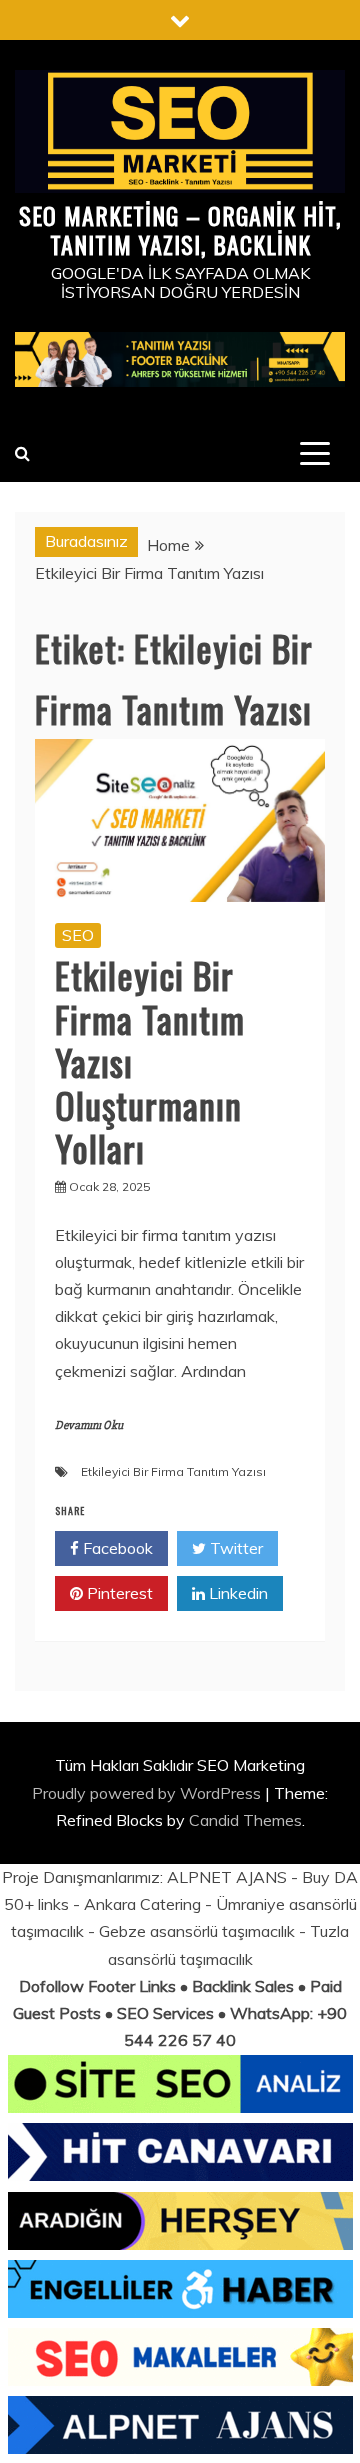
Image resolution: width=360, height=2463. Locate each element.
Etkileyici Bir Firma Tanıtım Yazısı (173, 1471)
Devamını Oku (89, 1425)
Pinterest (118, 1593)
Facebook (116, 1548)
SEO (78, 935)
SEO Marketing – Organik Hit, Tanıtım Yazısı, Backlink (180, 229)
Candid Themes (245, 1820)
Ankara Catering (142, 1904)
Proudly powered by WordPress (148, 1793)
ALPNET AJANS (227, 1877)
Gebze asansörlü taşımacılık (197, 1931)
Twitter (234, 1548)
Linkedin (236, 1593)
